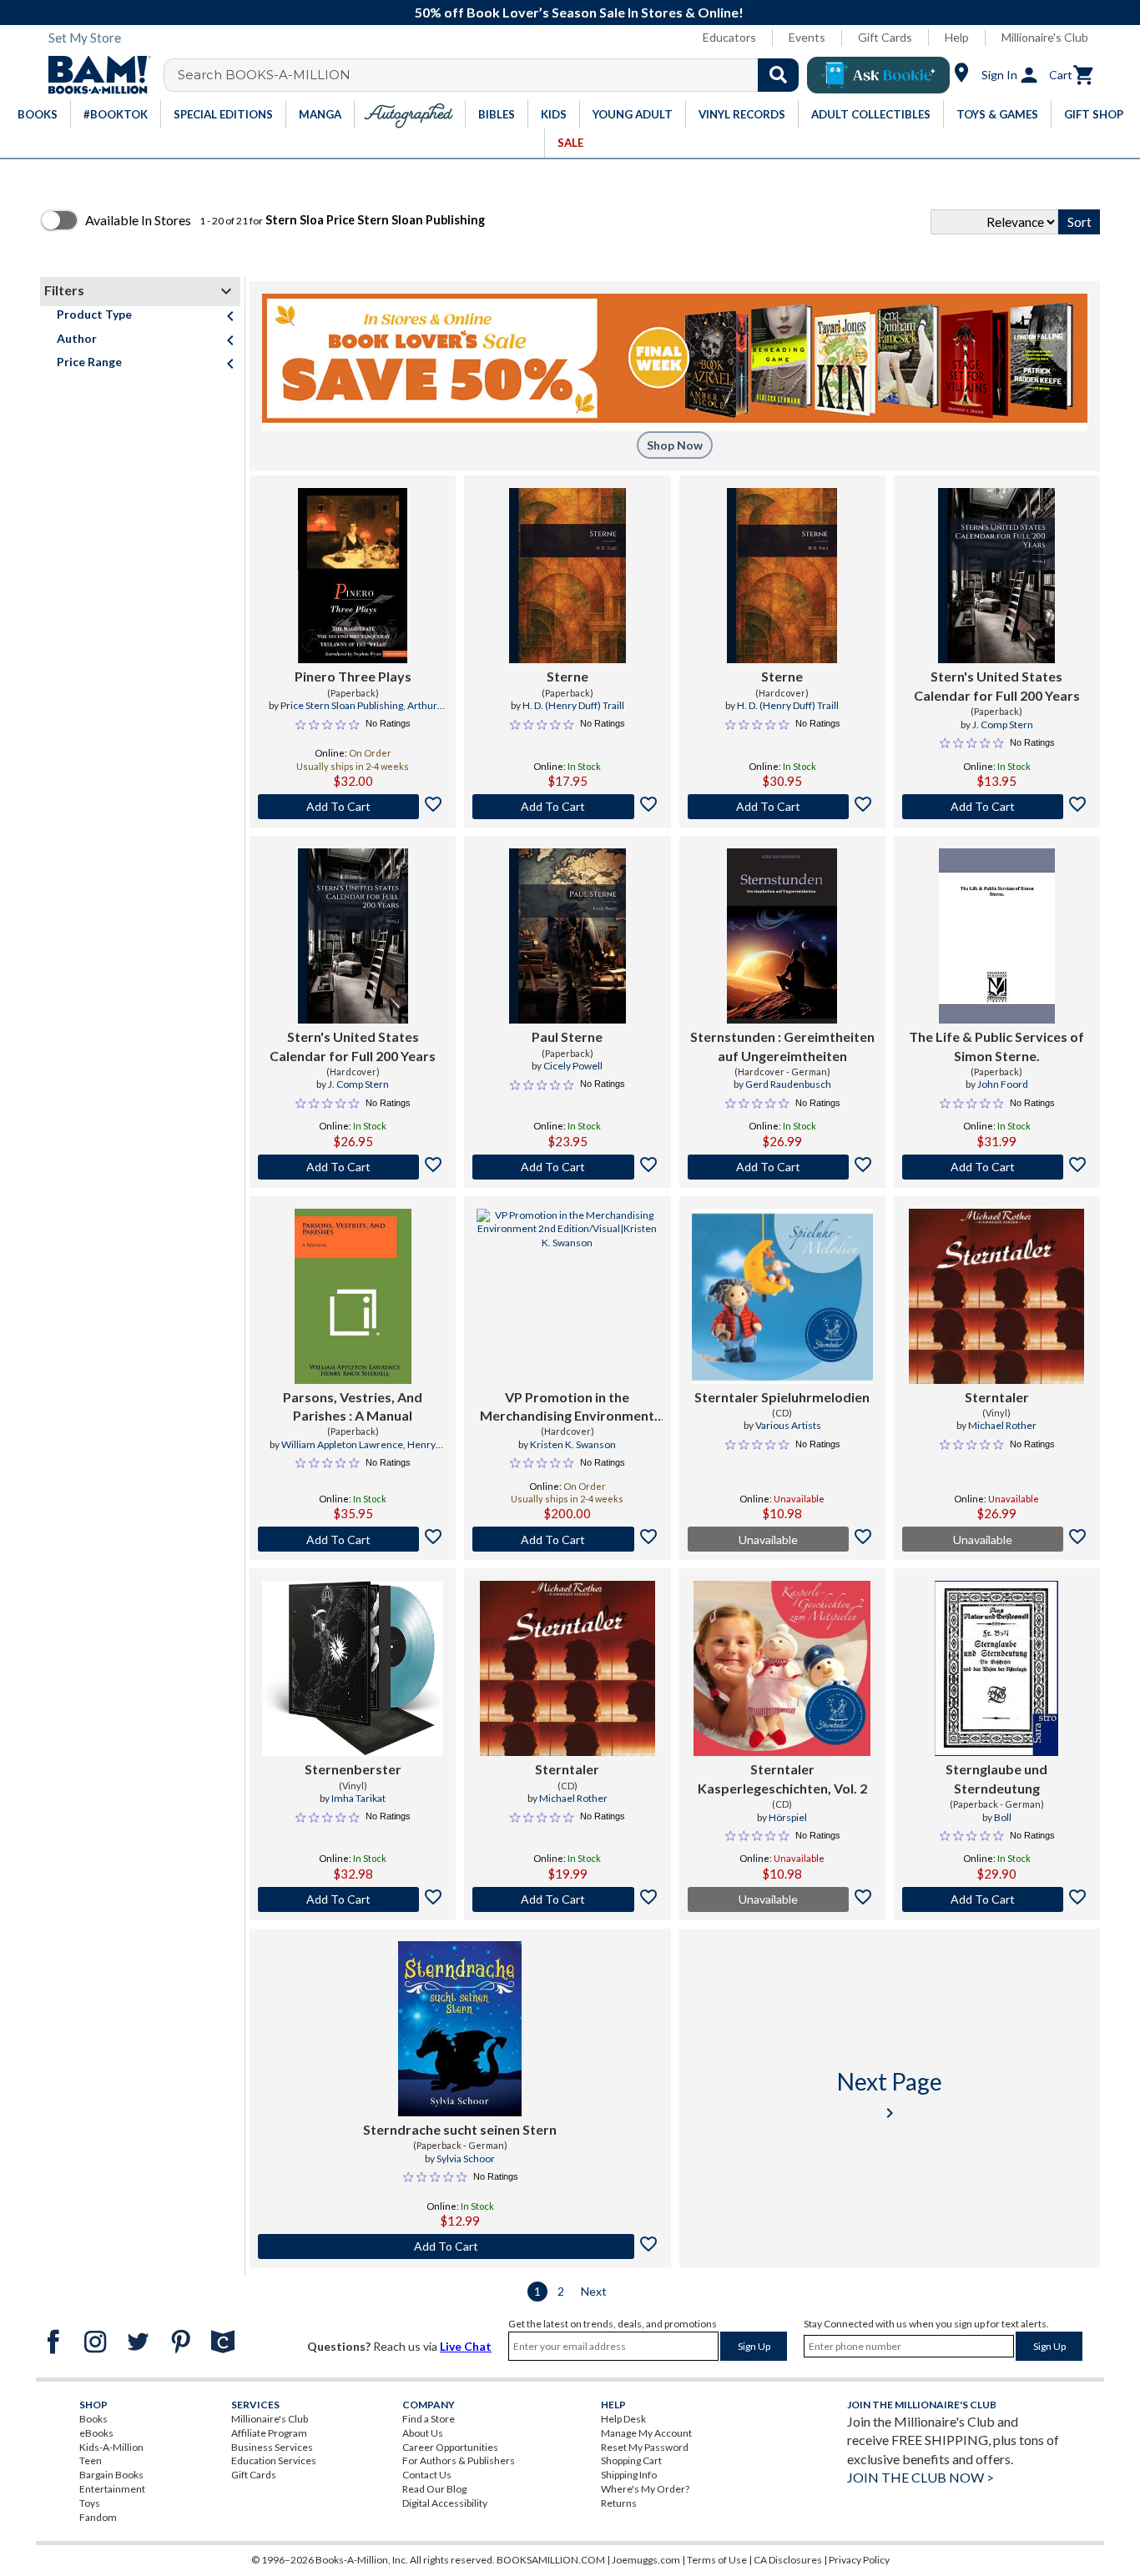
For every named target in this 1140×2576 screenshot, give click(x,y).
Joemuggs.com (646, 2560)
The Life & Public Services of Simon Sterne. (996, 1046)
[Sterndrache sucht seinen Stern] (460, 2029)
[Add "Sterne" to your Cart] (567, 807)
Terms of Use (717, 2560)
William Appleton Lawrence (342, 1444)
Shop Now (675, 445)
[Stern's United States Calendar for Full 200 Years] (996, 576)
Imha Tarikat (358, 1798)
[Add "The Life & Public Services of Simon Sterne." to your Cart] (997, 1167)
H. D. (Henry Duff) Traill (573, 705)
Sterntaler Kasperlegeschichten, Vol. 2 (782, 1778)
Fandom (98, 2517)
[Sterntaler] (996, 1296)
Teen (91, 2460)
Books (93, 2419)
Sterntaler (997, 1397)
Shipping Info (629, 2475)
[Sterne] (567, 576)
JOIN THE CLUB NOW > (921, 2477)
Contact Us (427, 2475)
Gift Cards (885, 37)
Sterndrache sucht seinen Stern (460, 2129)
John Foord (1003, 1084)
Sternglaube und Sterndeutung (996, 1778)
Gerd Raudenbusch (788, 1084)
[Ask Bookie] (878, 75)
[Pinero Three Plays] (353, 576)
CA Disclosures (788, 2560)
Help (957, 37)
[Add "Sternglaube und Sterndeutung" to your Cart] (997, 1899)
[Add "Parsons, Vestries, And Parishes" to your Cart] (353, 1539)
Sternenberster (353, 1769)
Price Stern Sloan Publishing (342, 705)
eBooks (96, 2433)
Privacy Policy (859, 2560)
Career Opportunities (450, 2447)
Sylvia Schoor (466, 2158)
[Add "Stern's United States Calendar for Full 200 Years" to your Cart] (997, 807)
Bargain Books (111, 2475)
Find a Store (429, 2419)
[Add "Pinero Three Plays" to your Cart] (353, 807)
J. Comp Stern (1003, 724)
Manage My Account (646, 2433)
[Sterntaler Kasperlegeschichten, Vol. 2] (782, 1668)
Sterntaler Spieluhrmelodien (782, 1397)
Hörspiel (788, 1817)
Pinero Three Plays (353, 676)
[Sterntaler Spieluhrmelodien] (782, 1296)
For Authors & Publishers (459, 2460)
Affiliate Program (269, 2433)
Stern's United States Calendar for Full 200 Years (997, 685)
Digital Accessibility (445, 2503)
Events (807, 37)
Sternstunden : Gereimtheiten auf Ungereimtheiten (782, 1046)
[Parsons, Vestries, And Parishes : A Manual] (353, 1296)
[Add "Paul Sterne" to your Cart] (567, 1167)
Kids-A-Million (111, 2447)
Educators (729, 37)
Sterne (567, 676)
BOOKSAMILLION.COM (551, 2560)
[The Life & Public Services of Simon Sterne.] (997, 936)
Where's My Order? (645, 2489)
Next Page (890, 2095)
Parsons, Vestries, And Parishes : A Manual (353, 1406)
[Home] (93, 75)
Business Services (272, 2447)
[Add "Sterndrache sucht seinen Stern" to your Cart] (460, 2246)
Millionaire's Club (1045, 37)
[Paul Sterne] (567, 936)
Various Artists (788, 1425)
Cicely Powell (573, 1066)
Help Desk (623, 2419)
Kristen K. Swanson (573, 1444)
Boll (1003, 1817)
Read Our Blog (434, 2489)
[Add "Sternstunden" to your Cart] (782, 1167)
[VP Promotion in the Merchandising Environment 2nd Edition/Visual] (567, 1296)
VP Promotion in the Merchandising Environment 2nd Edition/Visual (567, 1407)
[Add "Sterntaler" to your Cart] (567, 1899)
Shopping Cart (631, 2460)
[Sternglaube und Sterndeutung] (996, 1668)
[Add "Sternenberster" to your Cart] (353, 1899)
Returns (619, 2503)
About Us (423, 2433)
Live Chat (466, 2346)
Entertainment (112, 2489)
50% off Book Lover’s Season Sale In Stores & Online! (579, 12)
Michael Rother (1002, 1425)
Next (594, 2291)
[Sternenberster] (353, 1668)
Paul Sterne (567, 1036)
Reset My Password (645, 2447)
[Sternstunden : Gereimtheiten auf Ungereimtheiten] (782, 936)
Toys (90, 2503)
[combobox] (492, 75)
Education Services (274, 2460)
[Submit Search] (778, 75)
